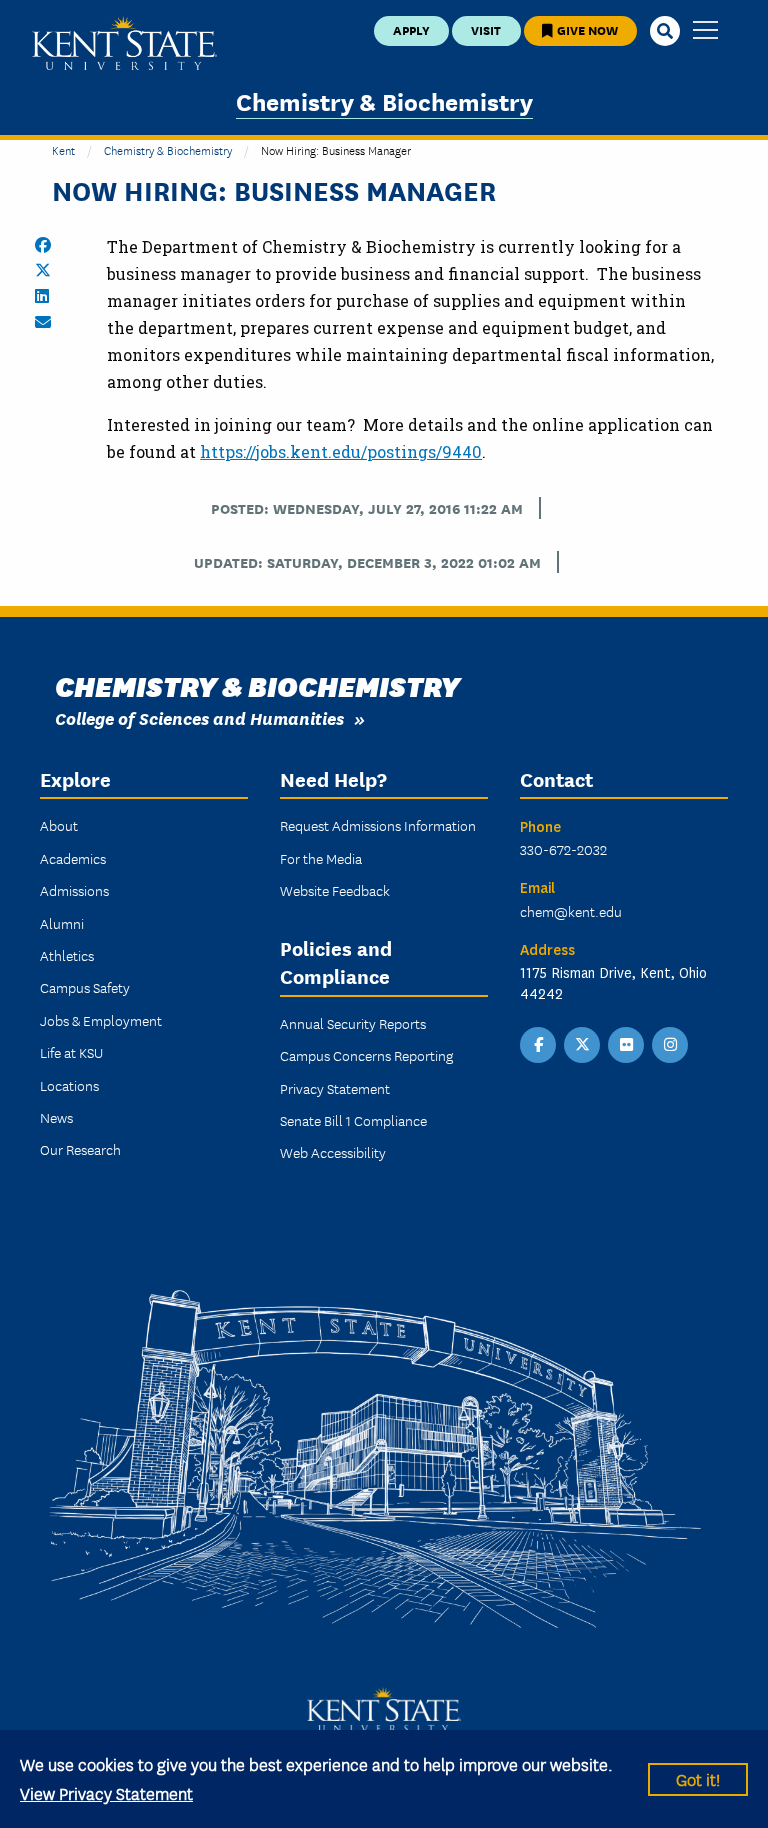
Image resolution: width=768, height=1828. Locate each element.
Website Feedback (335, 890)
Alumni (62, 923)
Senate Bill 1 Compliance (353, 1120)
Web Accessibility (333, 1152)
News (56, 1117)
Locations (69, 1085)
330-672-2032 (563, 849)
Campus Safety (85, 987)
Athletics (67, 955)
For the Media (321, 858)
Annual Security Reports (353, 1023)
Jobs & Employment (101, 1020)
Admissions (74, 890)
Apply (411, 29)
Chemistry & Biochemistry (384, 100)
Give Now (586, 29)
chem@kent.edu (571, 911)
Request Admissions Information (378, 825)
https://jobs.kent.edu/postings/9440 (341, 451)
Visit (486, 29)
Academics (73, 858)
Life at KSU (71, 1052)
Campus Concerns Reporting (366, 1055)
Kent (63, 149)
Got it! (698, 1778)
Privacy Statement (335, 1088)
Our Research (80, 1149)
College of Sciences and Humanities (199, 717)
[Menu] (705, 31)
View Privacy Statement (106, 1792)
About (59, 825)
